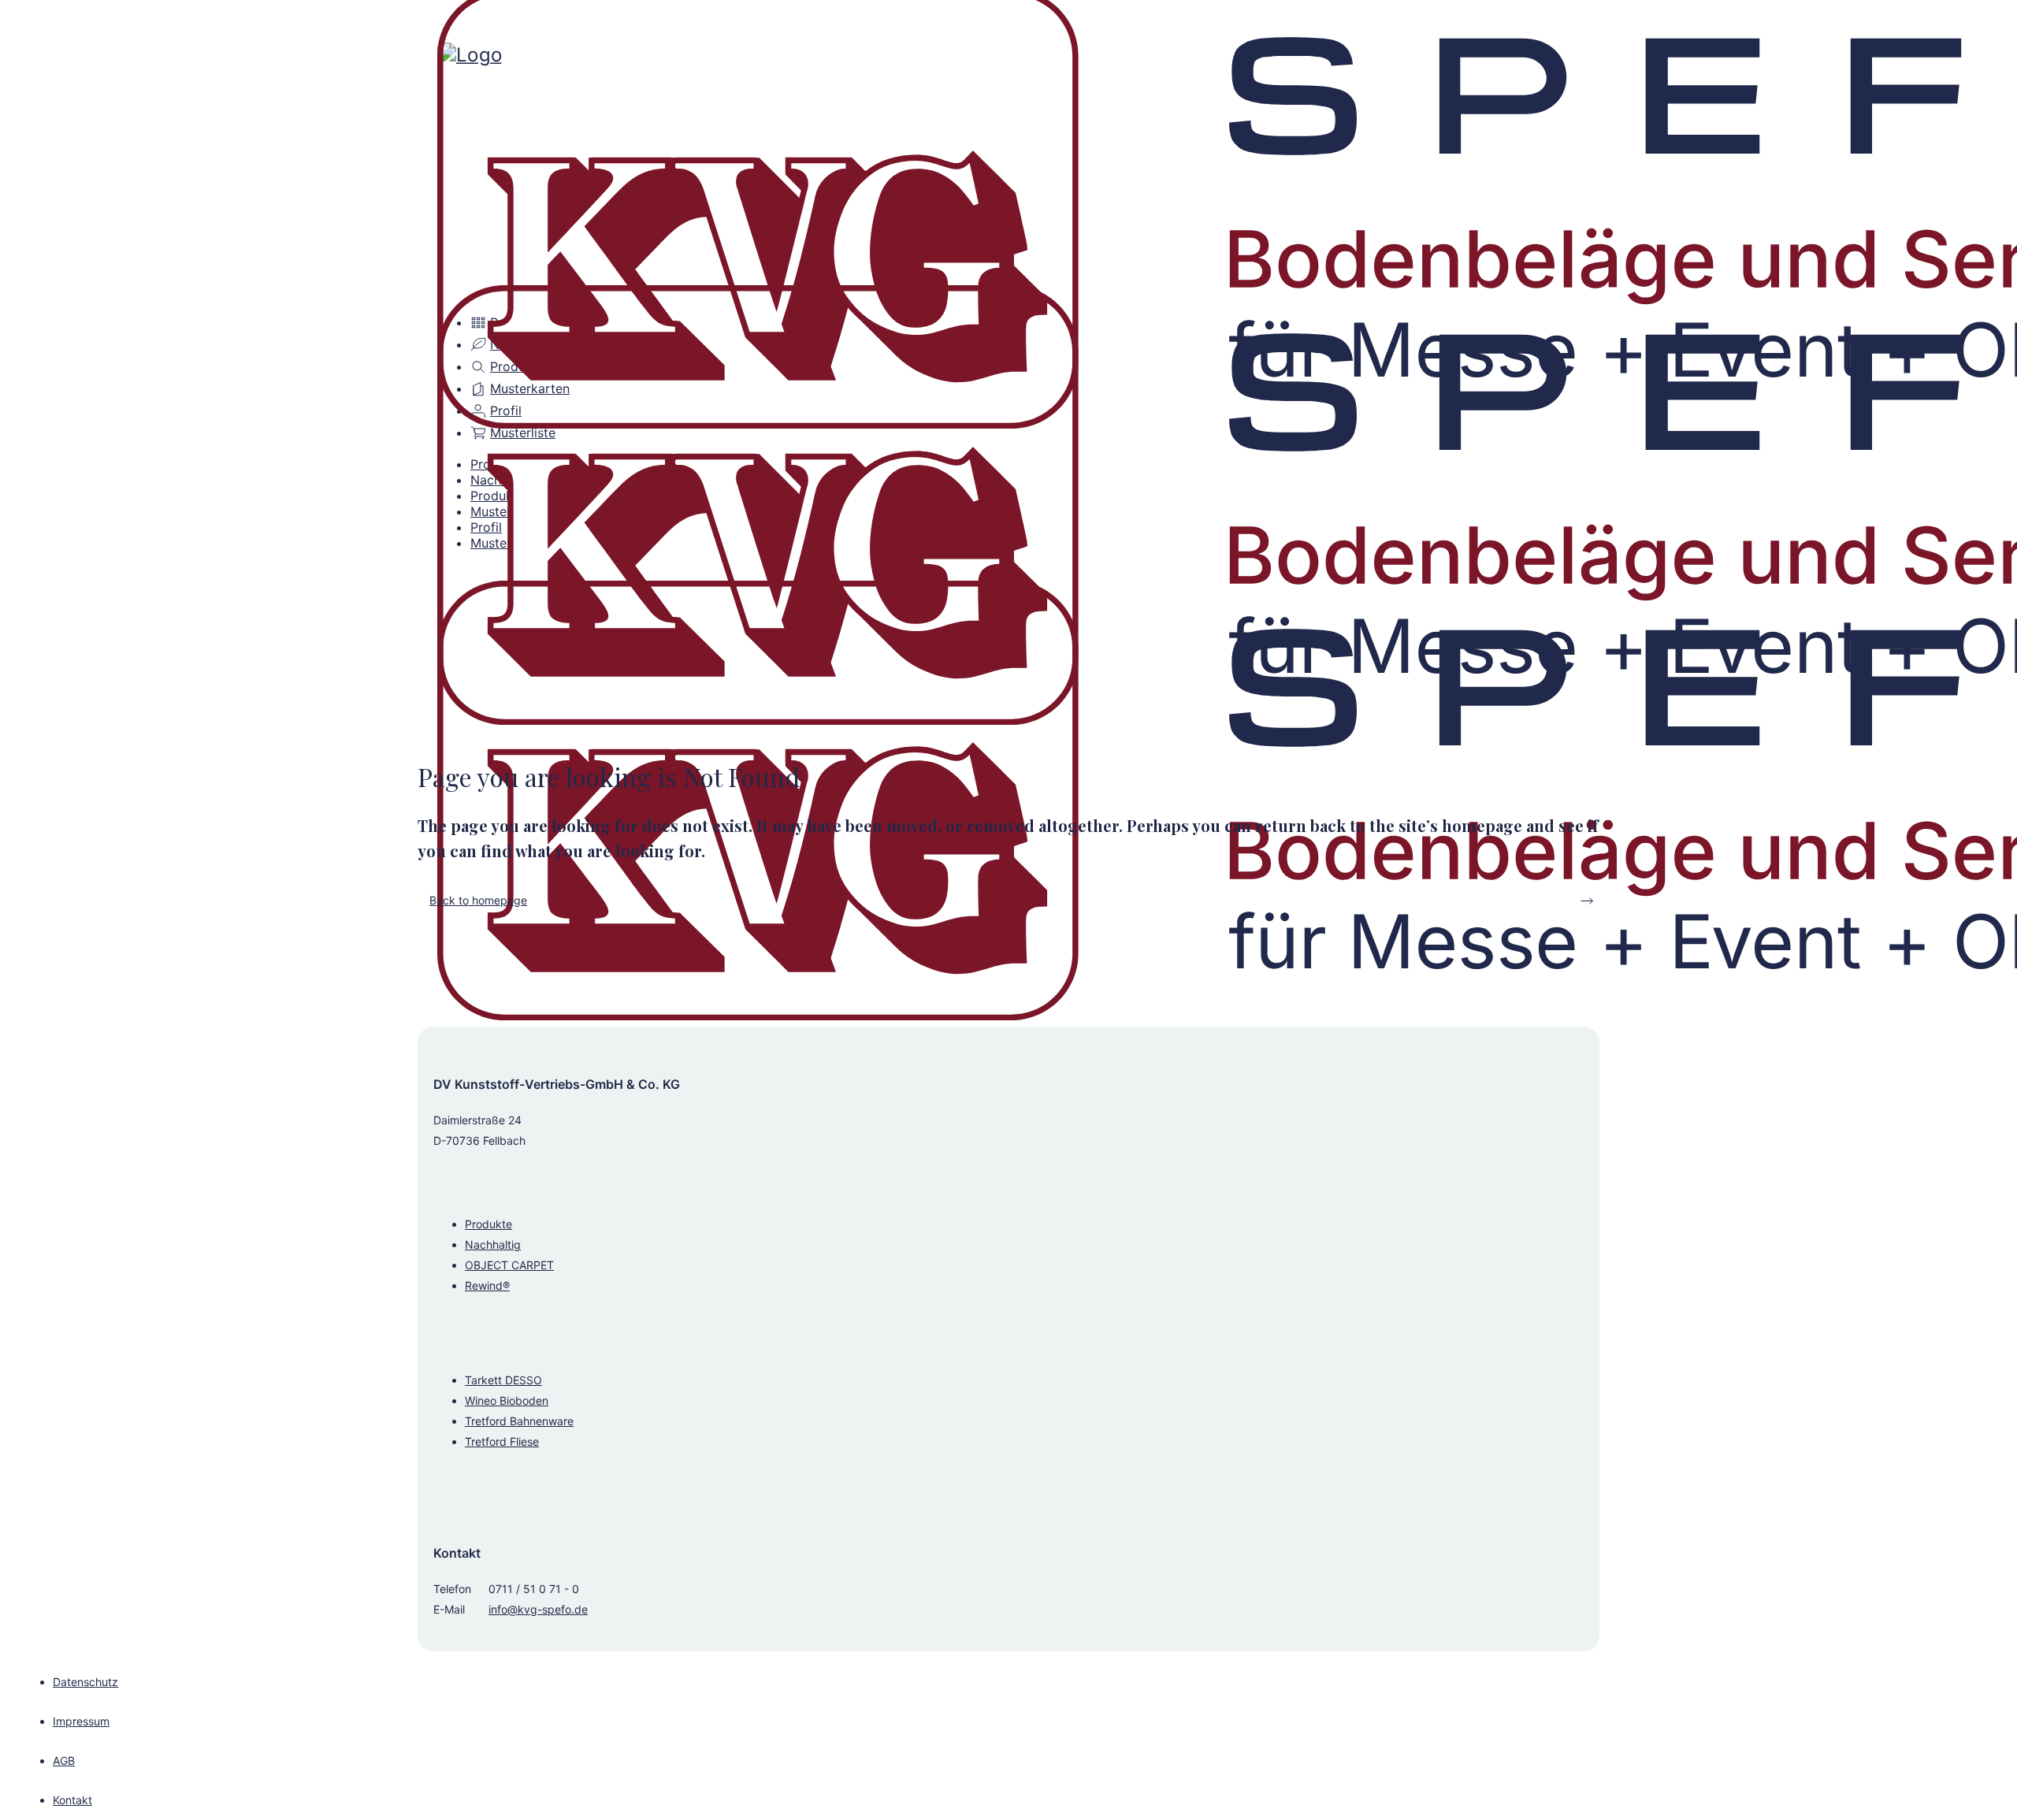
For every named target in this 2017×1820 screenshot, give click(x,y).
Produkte (488, 1224)
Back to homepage (478, 900)
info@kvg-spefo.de (538, 1609)
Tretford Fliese (502, 1441)
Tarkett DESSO (503, 1380)
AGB (64, 1761)
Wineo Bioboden (507, 1400)
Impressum (81, 1721)
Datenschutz (85, 1682)
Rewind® (487, 1285)
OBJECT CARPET (509, 1265)
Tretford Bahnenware (519, 1421)
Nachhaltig (493, 1244)
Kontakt (72, 1800)
